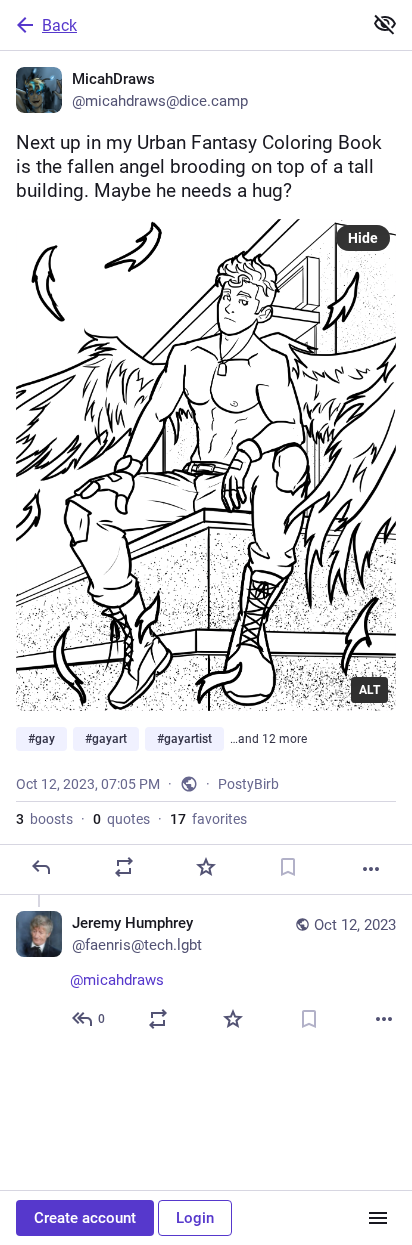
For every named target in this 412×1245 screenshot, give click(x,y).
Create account (85, 1218)
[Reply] (41, 867)
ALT (369, 690)
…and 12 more (268, 739)
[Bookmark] (288, 867)
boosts (44, 819)
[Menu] (378, 1218)
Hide (363, 238)
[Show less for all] (385, 24)
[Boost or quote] (124, 867)
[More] (371, 869)
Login (195, 1218)
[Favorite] (206, 867)
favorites (208, 819)
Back (59, 25)
